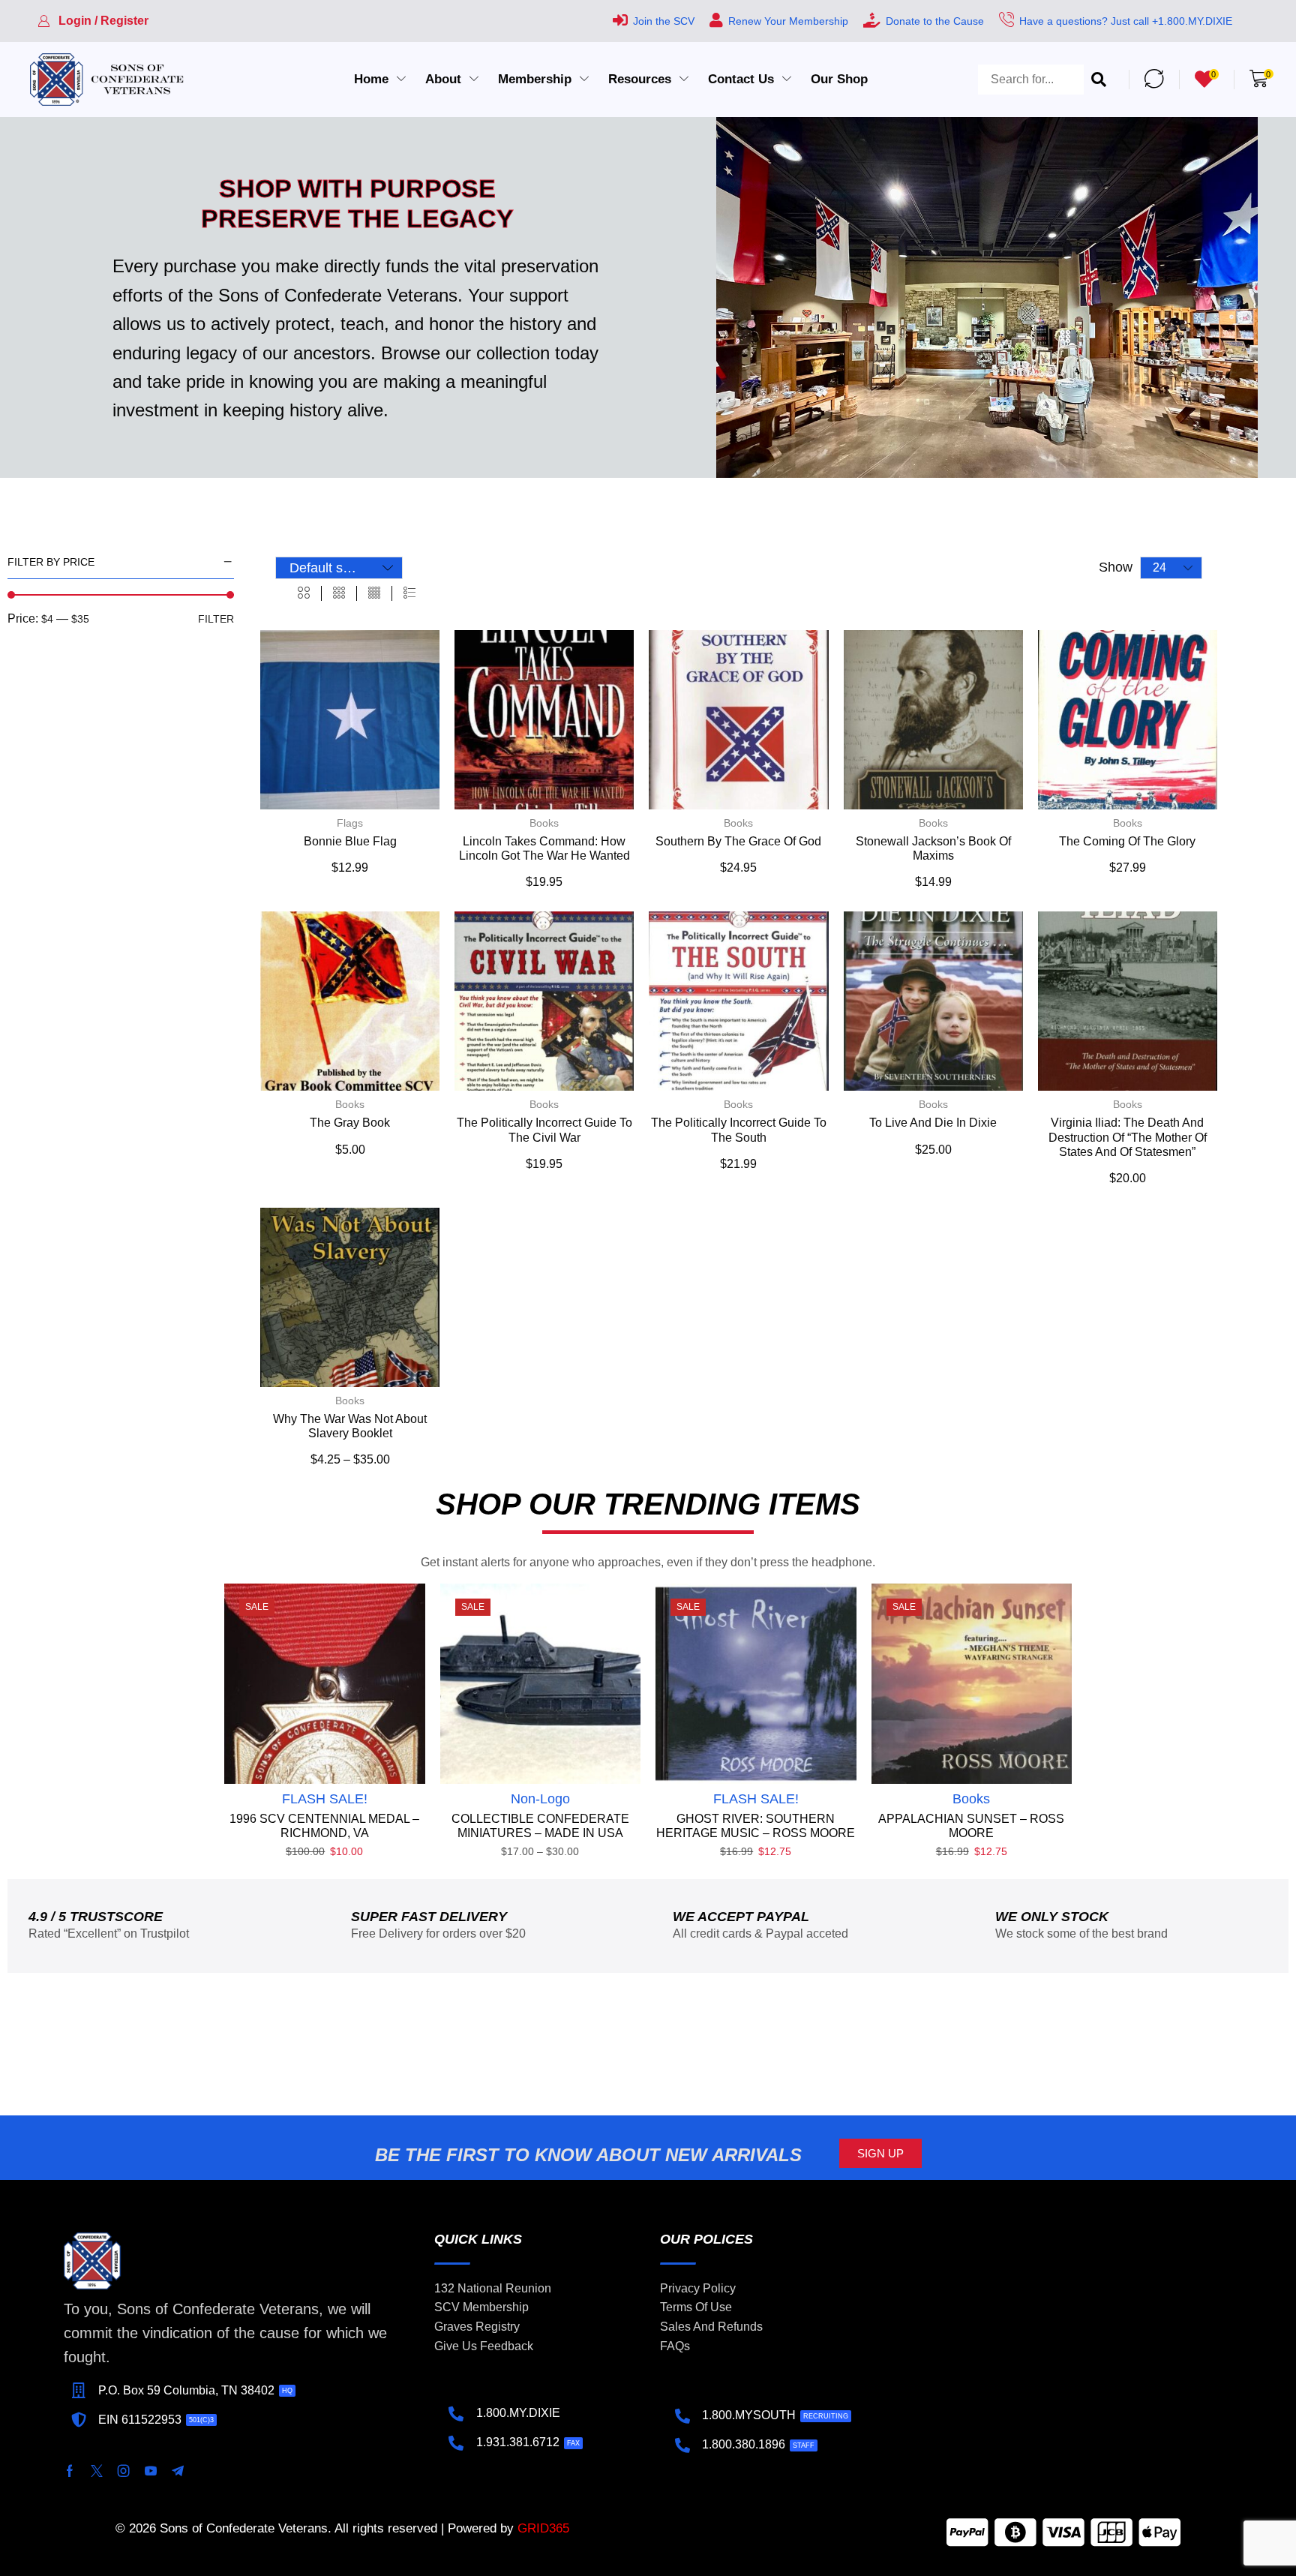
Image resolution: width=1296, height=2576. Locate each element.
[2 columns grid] (304, 593)
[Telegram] (178, 2471)
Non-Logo (540, 1799)
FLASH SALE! (325, 1799)
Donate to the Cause (935, 21)
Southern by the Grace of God (738, 841)
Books (544, 823)
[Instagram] (124, 2471)
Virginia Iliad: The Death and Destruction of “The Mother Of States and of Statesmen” (1128, 1137)
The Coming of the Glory (1127, 841)
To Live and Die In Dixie (933, 1123)
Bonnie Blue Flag (350, 841)
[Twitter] (97, 2471)
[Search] (1099, 80)
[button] (93, 21)
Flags (350, 823)
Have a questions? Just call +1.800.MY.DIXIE (1126, 21)
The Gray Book (350, 1123)
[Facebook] (70, 2471)
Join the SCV (664, 21)
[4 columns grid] (374, 593)
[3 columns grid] (339, 593)
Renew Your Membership (788, 21)
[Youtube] (151, 2471)
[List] (409, 593)
